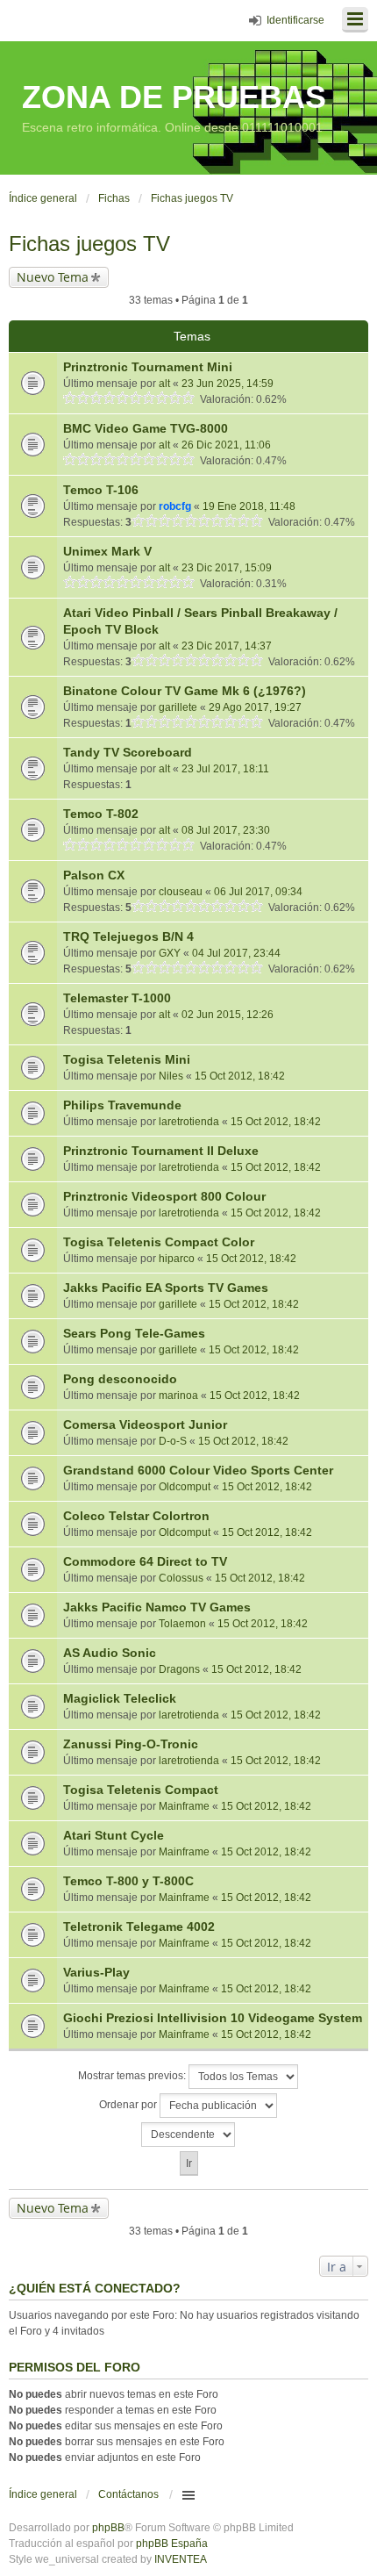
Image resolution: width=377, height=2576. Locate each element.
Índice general (43, 2494)
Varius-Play (96, 1972)
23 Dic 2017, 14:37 (227, 646)
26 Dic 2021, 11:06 (226, 445)
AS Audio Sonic (110, 1653)
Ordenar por (129, 2105)
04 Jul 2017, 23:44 (236, 953)
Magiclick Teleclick (120, 1698)
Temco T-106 (101, 490)
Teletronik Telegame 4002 (139, 1927)
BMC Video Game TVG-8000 (146, 428)
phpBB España (172, 2544)
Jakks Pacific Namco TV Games (157, 1607)
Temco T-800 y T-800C (128, 1881)
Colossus (181, 1578)
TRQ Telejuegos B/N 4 (128, 936)
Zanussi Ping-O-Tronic (131, 1744)
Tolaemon (182, 1624)
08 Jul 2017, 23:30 (226, 830)
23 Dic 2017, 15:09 (227, 568)
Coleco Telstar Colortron (136, 1516)
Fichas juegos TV (89, 244)
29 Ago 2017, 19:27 (255, 707)
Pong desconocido (120, 1379)
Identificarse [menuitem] (295, 20)
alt (164, 384)
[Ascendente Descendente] (188, 2135)
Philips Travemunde (122, 1105)
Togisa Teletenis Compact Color (159, 1242)
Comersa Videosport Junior (145, 1424)
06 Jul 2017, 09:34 (258, 892)
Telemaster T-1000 (117, 998)
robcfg (175, 506)
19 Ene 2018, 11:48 (249, 506)
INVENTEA (181, 2559)
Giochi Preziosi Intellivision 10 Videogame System (213, 2018)
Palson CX (94, 875)
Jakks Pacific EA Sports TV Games (166, 1288)
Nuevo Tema (53, 277)
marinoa (178, 1396)
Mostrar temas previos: (133, 2076)
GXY (170, 953)
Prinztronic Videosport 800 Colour (164, 1196)
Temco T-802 (101, 814)
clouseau (181, 892)
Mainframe (184, 1806)
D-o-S (173, 1441)
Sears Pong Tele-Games (134, 1333)
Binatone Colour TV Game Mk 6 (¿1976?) (185, 691)
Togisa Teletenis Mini (127, 1059)
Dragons (179, 1669)
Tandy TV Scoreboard (128, 752)
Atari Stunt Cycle (114, 1835)
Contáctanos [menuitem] (128, 2494)
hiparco (177, 1259)
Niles (171, 1076)
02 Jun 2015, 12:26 (228, 1015)
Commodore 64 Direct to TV (145, 1561)
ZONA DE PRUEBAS (174, 97)
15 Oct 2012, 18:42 (240, 1076)
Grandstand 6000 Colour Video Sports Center (198, 1470)
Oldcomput (185, 1487)
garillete (178, 707)
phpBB (108, 2528)
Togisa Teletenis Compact (141, 1790)
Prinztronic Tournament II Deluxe (161, 1151)
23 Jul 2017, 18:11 (225, 769)
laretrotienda (189, 1122)
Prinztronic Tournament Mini (148, 367)
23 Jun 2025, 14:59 (228, 384)
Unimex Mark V (107, 551)
